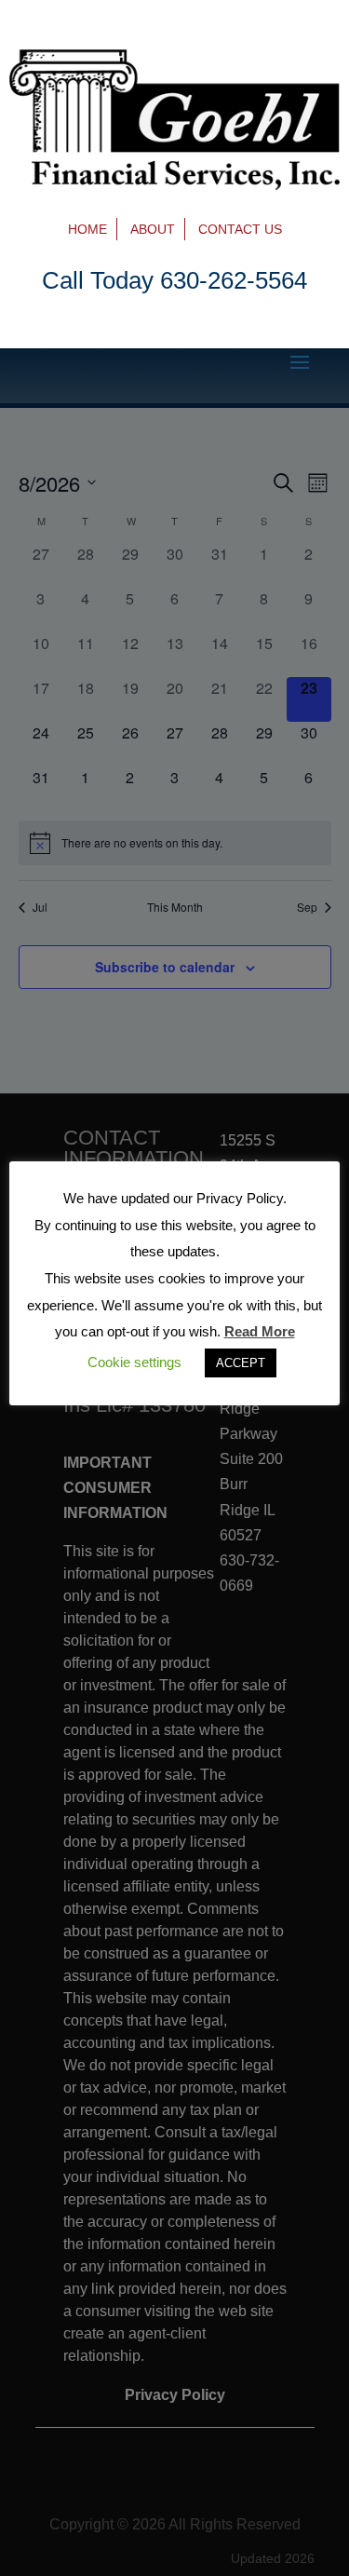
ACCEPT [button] (241, 1363)
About (153, 229)
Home (87, 229)
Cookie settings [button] (134, 1362)
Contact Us (240, 229)
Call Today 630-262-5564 (174, 280)
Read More (260, 1331)
